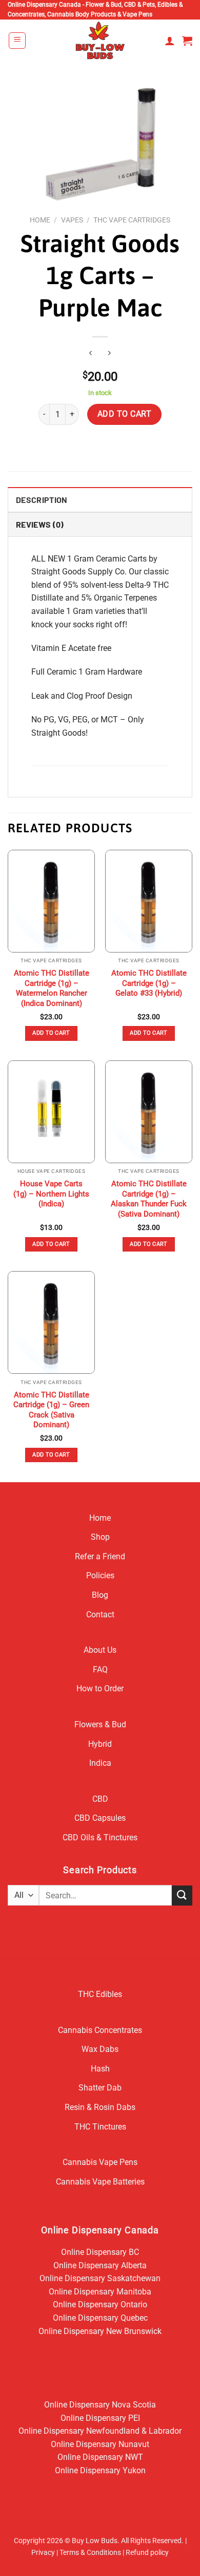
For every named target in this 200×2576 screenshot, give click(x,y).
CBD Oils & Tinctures (100, 1837)
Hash (100, 2069)
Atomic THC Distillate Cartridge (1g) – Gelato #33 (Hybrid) (149, 983)
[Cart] (187, 41)
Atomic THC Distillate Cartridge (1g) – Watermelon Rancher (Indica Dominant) (52, 988)
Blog (100, 1595)
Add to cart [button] (51, 1033)
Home (40, 220)
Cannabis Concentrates (100, 2030)
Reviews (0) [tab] (40, 524)
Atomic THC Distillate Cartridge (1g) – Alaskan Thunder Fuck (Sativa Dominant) (149, 1199)
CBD (100, 1799)
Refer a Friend (100, 1556)
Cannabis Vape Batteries (100, 2182)
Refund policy (147, 2553)
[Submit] (182, 1896)
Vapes (72, 220)
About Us (100, 1650)
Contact (100, 1614)
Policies (100, 1575)
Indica (100, 1763)
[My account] (170, 41)
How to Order (100, 1688)
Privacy (43, 2553)
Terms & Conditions (90, 2553)
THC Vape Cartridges (132, 220)
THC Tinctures (100, 2127)
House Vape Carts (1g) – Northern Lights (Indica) (51, 1194)
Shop (100, 1537)
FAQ (100, 1669)
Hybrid (100, 1744)
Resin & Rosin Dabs (100, 2107)
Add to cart (124, 414)
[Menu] (17, 41)
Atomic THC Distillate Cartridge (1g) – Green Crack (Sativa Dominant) (51, 1410)
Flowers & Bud (100, 1724)
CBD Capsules (100, 1818)
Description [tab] (42, 500)
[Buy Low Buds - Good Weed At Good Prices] (100, 40)
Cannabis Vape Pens (100, 2162)
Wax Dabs (100, 2049)
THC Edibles (100, 1994)
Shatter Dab (100, 2088)
